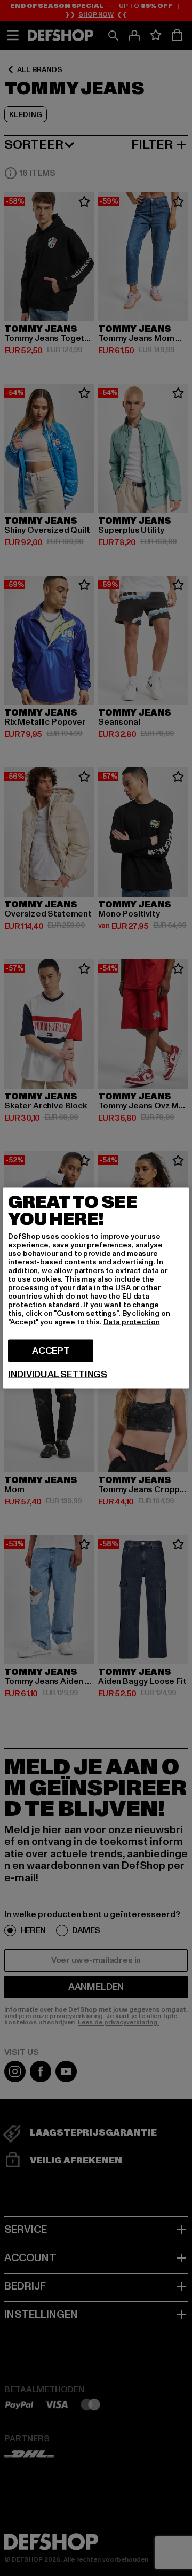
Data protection (132, 1322)
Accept (51, 1351)
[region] (96, 1288)
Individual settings (58, 1375)
